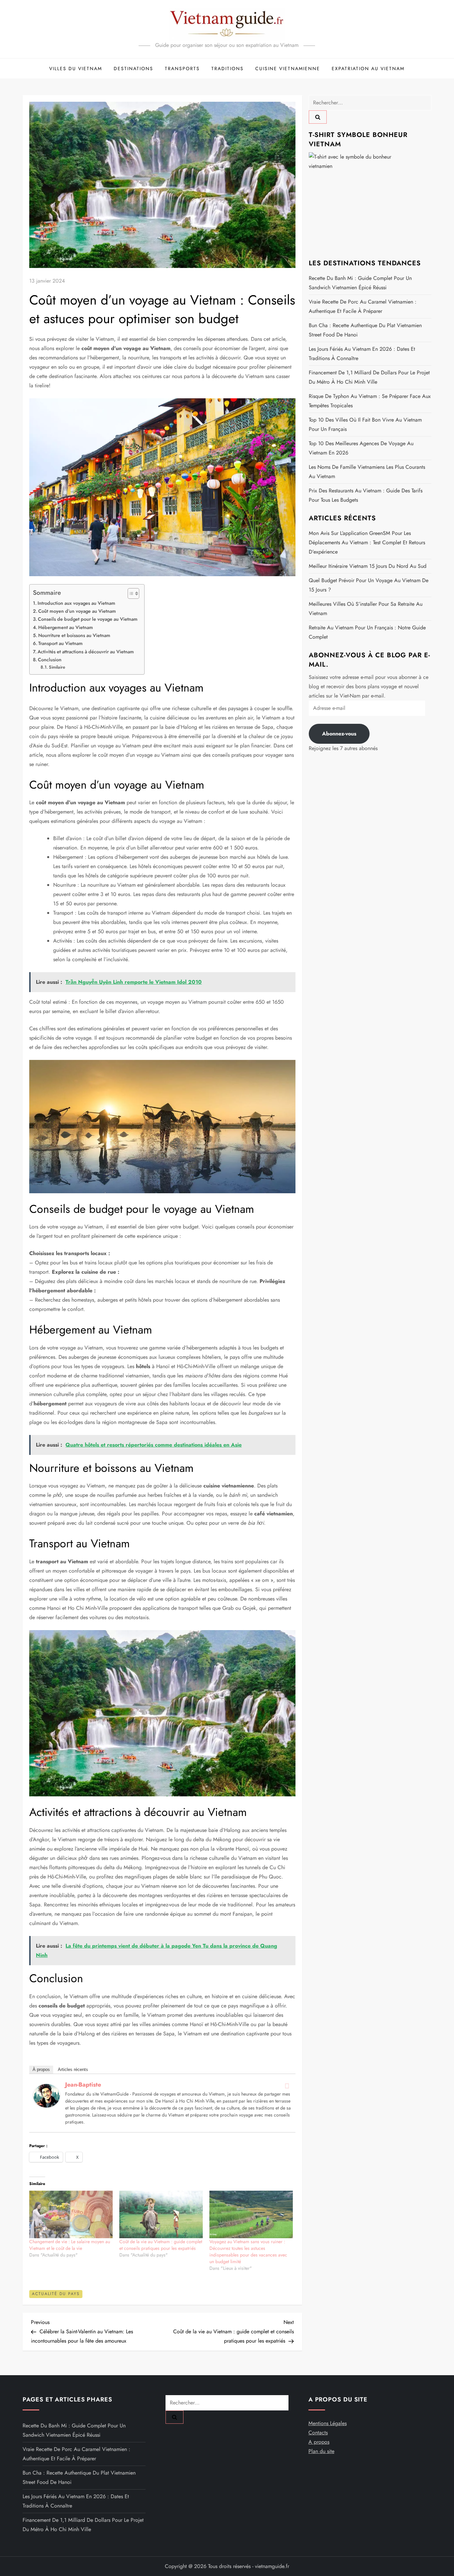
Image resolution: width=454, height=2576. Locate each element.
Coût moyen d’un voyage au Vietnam (77, 611)
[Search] (318, 117)
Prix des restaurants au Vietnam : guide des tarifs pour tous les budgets (366, 495)
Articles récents (73, 2069)
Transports (182, 68)
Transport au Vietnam (60, 643)
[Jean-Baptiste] (47, 2095)
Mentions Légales (328, 2423)
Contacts (318, 2433)
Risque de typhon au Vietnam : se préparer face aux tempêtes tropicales (370, 401)
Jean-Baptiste (83, 2085)
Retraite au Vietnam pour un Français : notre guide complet (367, 632)
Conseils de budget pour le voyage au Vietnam (88, 619)
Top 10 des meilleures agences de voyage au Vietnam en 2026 (361, 448)
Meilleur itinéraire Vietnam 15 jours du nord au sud (368, 566)
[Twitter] (287, 2086)
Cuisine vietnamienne (288, 68)
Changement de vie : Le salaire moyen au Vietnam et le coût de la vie (70, 2245)
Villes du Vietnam (76, 68)
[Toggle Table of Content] (130, 593)
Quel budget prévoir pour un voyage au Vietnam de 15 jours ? (369, 585)
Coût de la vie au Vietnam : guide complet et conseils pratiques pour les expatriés (161, 2245)
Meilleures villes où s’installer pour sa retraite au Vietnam (366, 609)
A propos (319, 2442)
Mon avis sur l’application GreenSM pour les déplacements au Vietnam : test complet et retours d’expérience (367, 542)
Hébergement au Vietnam (66, 627)
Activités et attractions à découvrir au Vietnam (86, 652)
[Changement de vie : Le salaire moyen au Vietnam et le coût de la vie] (71, 2214)
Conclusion (50, 660)
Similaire (57, 667)
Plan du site (321, 2451)
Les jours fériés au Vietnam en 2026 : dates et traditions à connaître (362, 354)
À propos (41, 2069)
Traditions (227, 68)
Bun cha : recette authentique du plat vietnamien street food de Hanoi (365, 330)
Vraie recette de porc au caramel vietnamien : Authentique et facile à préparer (363, 306)
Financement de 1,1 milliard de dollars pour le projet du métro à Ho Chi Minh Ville (369, 377)
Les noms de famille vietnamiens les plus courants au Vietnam (367, 472)
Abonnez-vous (339, 734)
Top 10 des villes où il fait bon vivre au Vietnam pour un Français (365, 424)
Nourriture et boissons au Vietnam (74, 635)
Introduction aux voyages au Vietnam (76, 603)
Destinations (133, 68)
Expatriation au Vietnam (368, 68)
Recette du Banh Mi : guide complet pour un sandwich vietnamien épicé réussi (360, 283)
